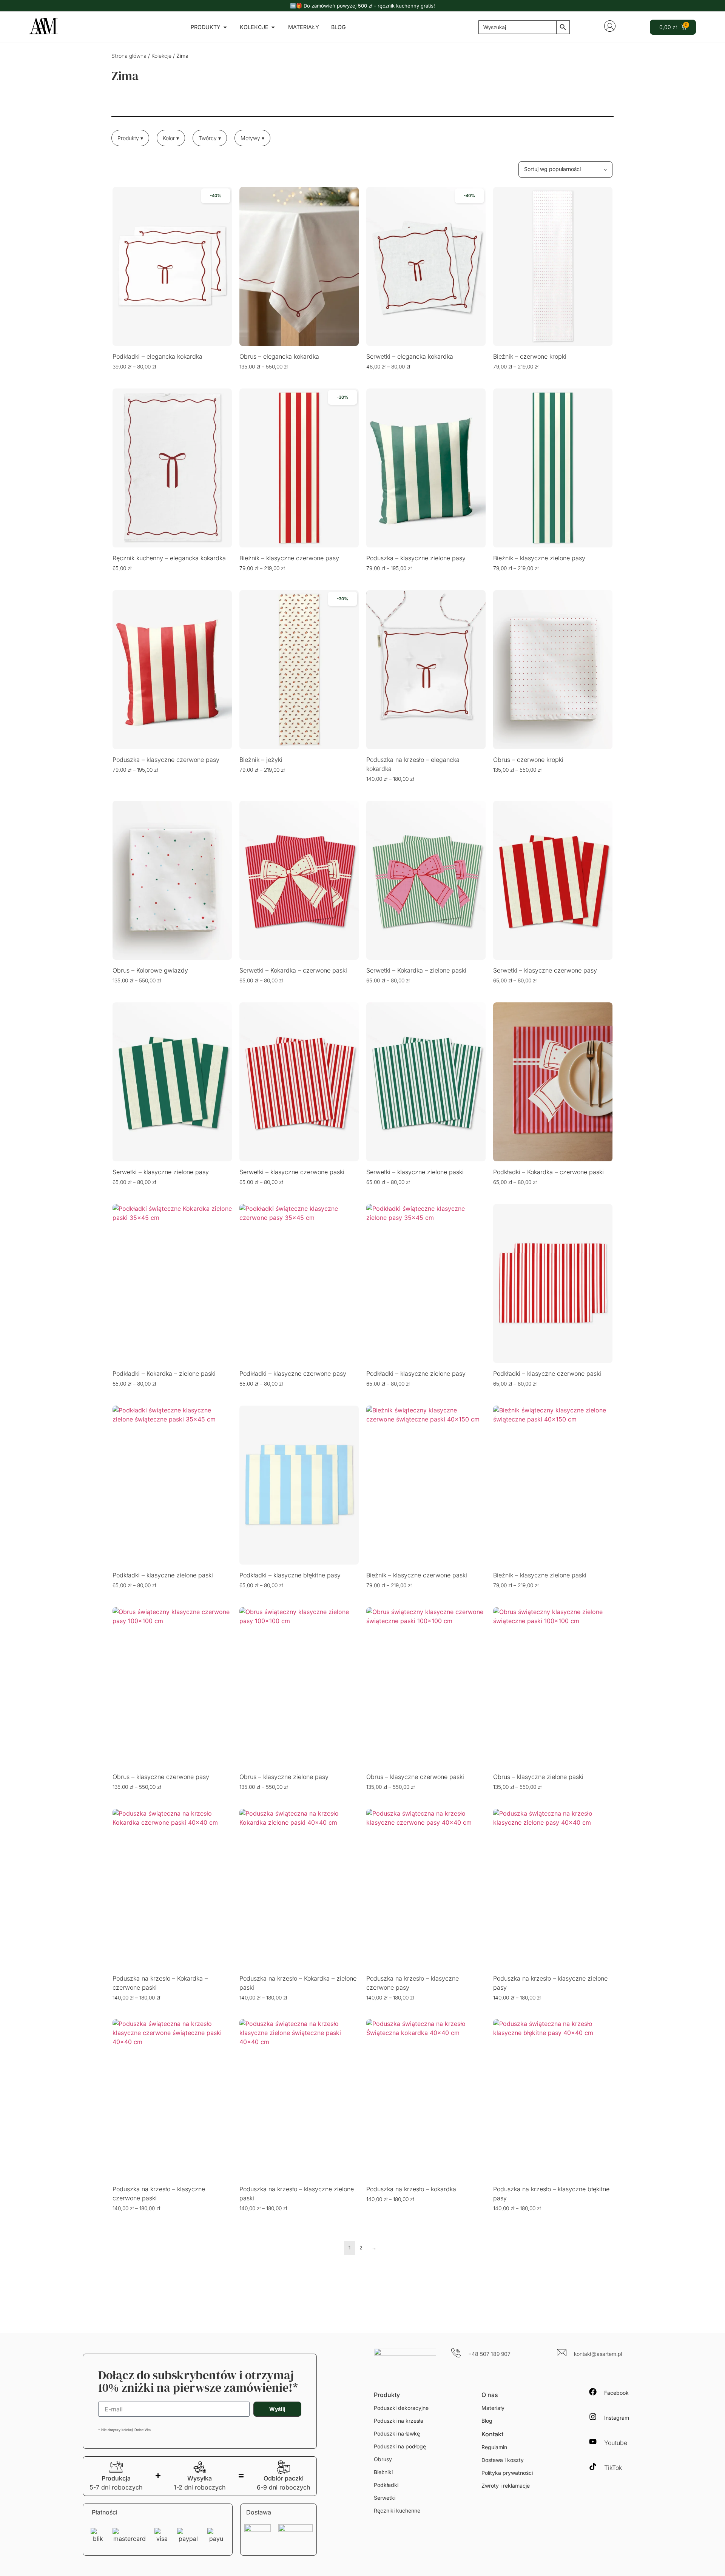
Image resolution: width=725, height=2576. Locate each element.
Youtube (616, 2443)
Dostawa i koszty (503, 2460)
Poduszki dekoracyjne (401, 2408)
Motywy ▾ (252, 138)
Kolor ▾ (171, 138)
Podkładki (386, 2485)
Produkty (387, 2395)
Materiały (493, 2408)
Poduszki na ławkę (397, 2433)
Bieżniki (383, 2472)
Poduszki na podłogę (400, 2446)
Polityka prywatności (507, 2473)
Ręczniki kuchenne (397, 2510)
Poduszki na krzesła (399, 2421)
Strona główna (129, 56)
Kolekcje (161, 56)
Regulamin (494, 2447)
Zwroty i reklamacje (506, 2486)
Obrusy (383, 2459)
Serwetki (385, 2498)
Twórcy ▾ (210, 138)
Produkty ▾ (130, 138)
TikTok (613, 2468)
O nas (490, 2395)
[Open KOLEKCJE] (273, 27)
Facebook (616, 2393)
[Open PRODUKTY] (225, 27)
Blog (487, 2421)
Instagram (617, 2418)
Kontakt (492, 2434)
